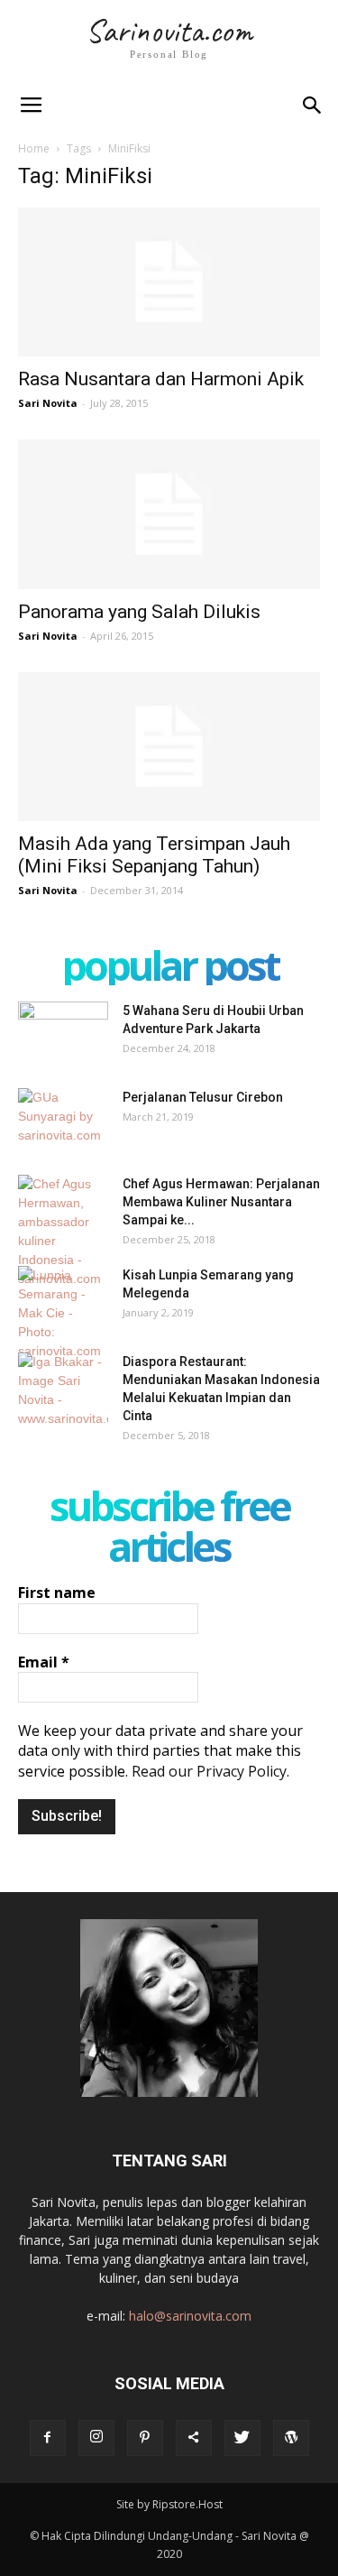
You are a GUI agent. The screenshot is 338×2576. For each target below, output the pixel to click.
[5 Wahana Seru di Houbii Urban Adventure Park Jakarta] (63, 1033)
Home (34, 148)
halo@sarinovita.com (190, 2316)
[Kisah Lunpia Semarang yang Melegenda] (63, 1313)
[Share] (194, 2438)
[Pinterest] (145, 2438)
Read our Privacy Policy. (210, 1771)
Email (44, 1662)
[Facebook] (48, 2438)
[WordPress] (291, 2438)
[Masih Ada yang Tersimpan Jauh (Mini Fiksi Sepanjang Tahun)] (169, 747)
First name (57, 1593)
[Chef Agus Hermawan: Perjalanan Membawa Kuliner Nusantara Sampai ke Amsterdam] (63, 1232)
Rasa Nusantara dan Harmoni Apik (161, 379)
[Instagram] (96, 2438)
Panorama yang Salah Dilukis (139, 612)
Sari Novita (48, 403)
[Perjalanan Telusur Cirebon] (63, 1120)
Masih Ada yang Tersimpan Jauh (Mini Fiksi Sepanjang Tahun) (154, 855)
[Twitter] (242, 2438)
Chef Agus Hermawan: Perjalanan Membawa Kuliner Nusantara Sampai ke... (221, 1202)
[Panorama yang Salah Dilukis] (169, 514)
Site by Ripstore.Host (169, 2504)
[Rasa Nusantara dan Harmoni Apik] (169, 282)
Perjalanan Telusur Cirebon (203, 1097)
